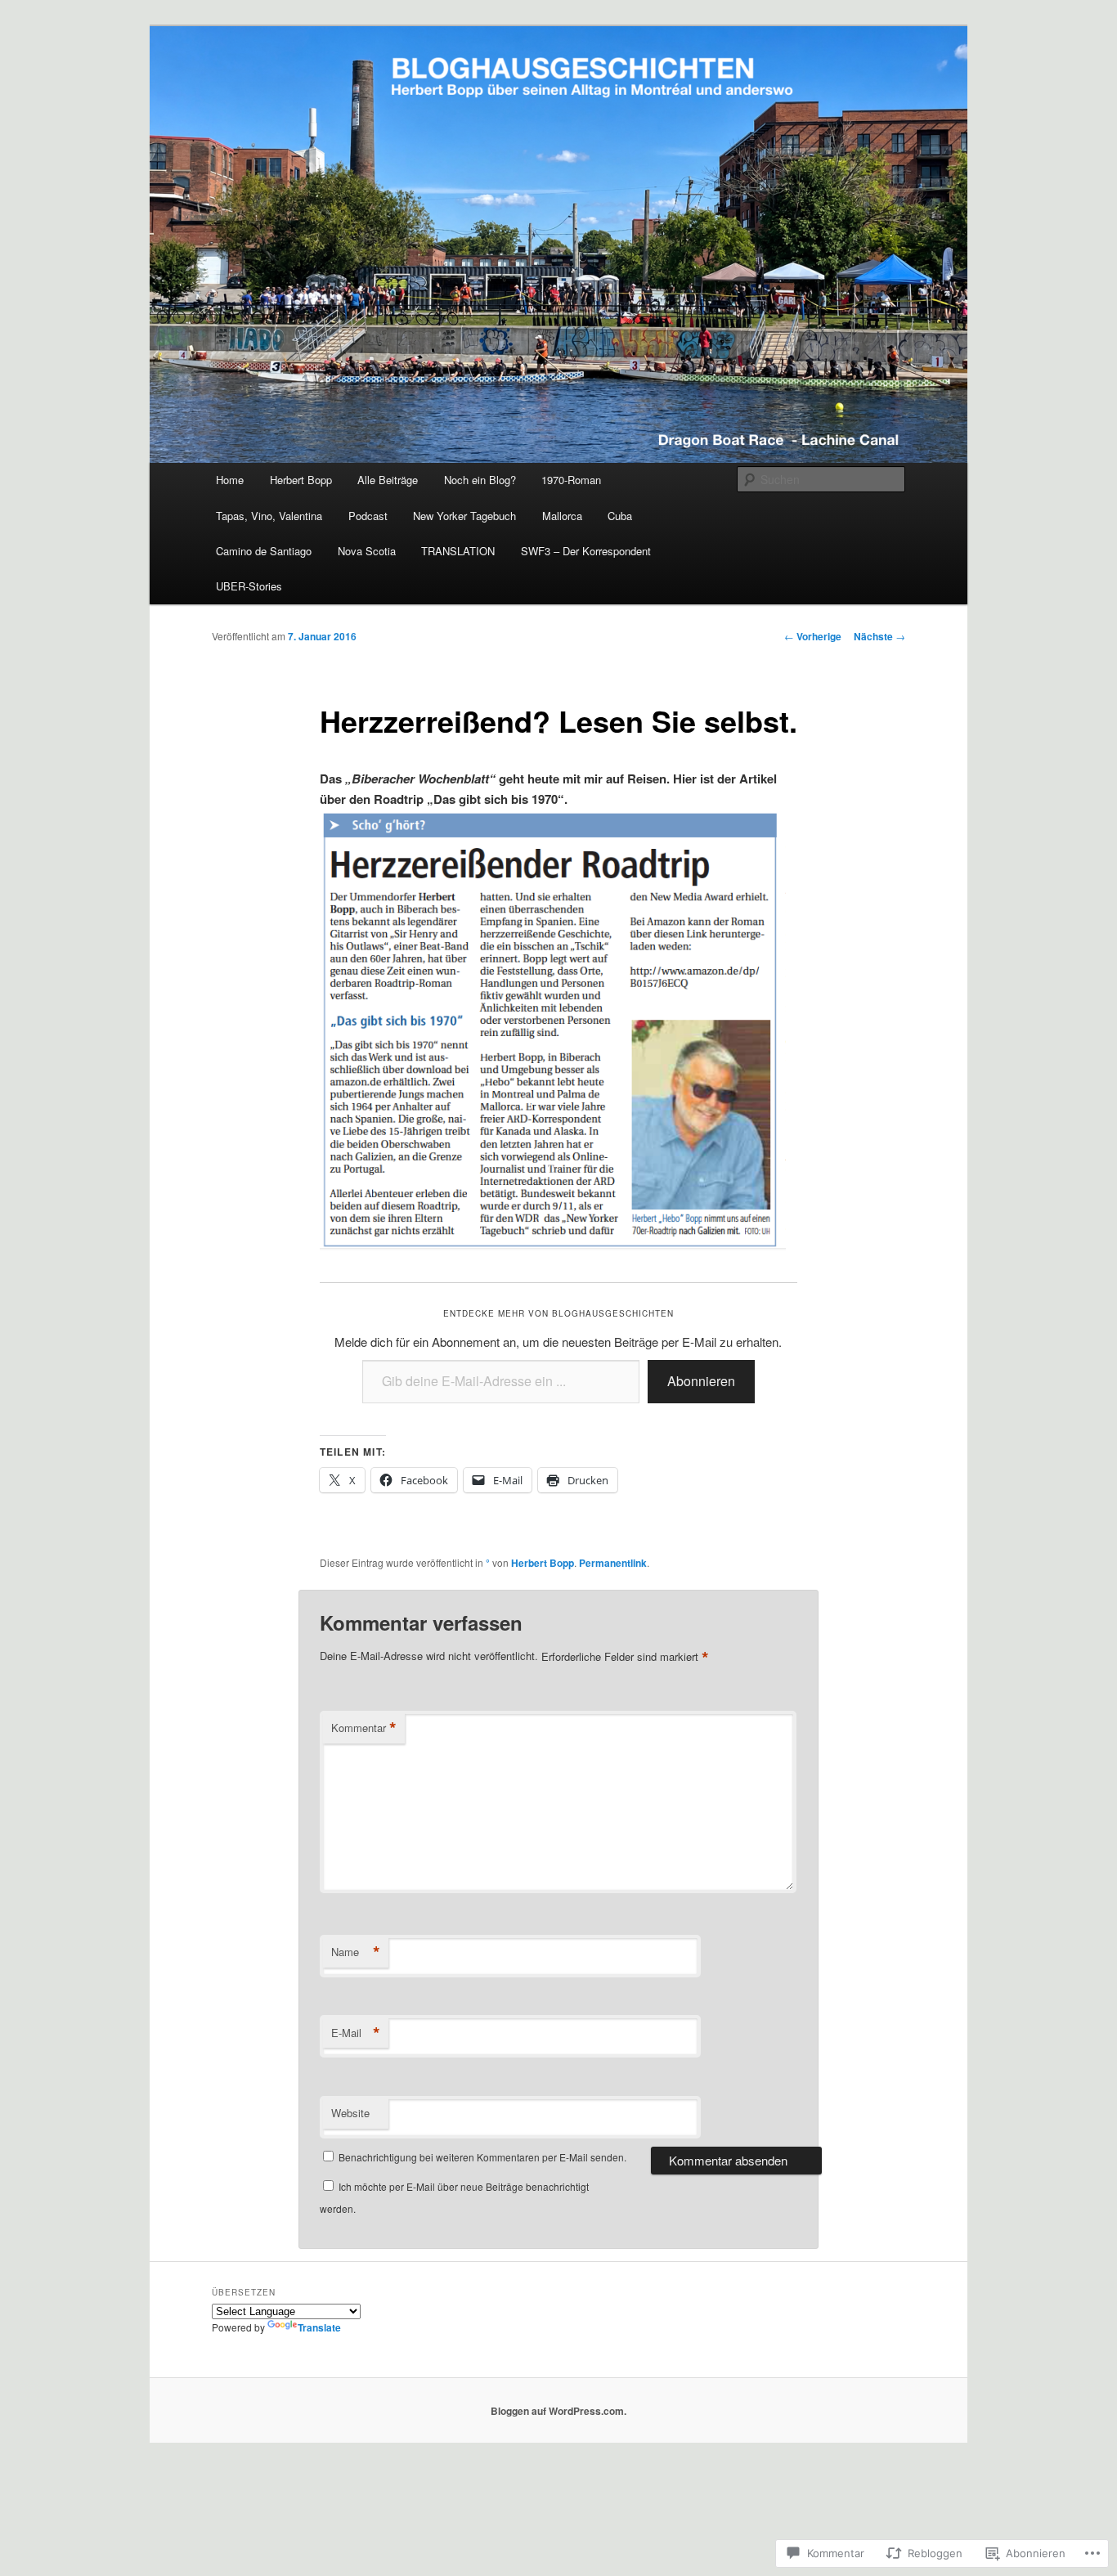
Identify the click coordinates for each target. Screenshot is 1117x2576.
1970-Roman (571, 480)
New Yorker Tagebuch (464, 516)
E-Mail (356, 2033)
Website (350, 2113)
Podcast (368, 516)
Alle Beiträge (388, 480)
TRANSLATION (458, 551)
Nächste (879, 636)
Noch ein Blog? (480, 480)
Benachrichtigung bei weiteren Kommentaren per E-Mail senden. (482, 2157)
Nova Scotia (367, 551)
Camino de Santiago (264, 551)
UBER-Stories (249, 586)
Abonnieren (701, 1381)
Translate (319, 2327)
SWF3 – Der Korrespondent (586, 551)
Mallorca (562, 516)
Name (356, 1952)
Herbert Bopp (301, 480)
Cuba (620, 516)
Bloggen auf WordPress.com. (558, 2411)
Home (230, 480)
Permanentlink (613, 1563)
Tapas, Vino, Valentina (269, 516)
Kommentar (364, 1728)
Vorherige (813, 636)
